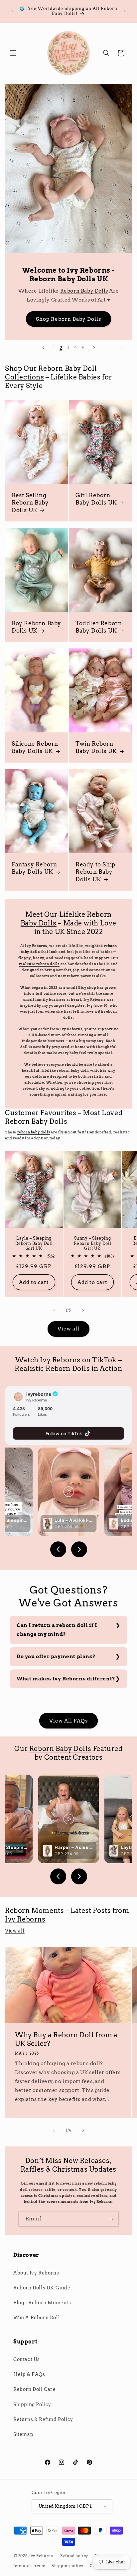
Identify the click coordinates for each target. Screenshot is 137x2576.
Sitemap (23, 2434)
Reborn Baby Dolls (84, 291)
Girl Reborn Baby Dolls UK (96, 499)
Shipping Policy (32, 2405)
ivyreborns (39, 1394)
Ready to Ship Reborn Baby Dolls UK (95, 872)
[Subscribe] (111, 2219)
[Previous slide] (43, 348)
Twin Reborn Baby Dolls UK (96, 748)
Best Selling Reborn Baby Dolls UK (30, 503)
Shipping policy (68, 2566)
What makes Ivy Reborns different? (66, 1679)
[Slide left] (54, 1311)
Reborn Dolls (68, 1369)
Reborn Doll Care (35, 2389)
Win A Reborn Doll (37, 2318)
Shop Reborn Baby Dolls (68, 319)
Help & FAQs (29, 2374)
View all (68, 1329)
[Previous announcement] (12, 11)
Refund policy (74, 2556)
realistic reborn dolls (39, 964)
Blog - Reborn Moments (42, 2303)
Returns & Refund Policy (43, 2419)
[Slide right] (83, 1311)
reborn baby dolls (34, 1132)
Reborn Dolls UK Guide (42, 2288)
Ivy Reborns (41, 2556)
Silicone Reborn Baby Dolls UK (35, 748)
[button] (13, 53)
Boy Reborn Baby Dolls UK (36, 627)
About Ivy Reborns (36, 2273)
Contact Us (27, 2359)
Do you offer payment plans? (56, 1657)
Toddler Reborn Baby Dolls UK (99, 627)
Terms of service (29, 2566)
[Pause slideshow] (125, 348)
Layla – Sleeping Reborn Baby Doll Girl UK (34, 1243)
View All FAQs (68, 1721)
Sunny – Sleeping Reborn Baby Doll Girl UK (93, 1243)
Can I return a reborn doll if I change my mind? (57, 1630)
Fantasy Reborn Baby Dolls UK (34, 868)
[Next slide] (94, 348)
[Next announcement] (125, 11)
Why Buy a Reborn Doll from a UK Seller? (66, 2039)
